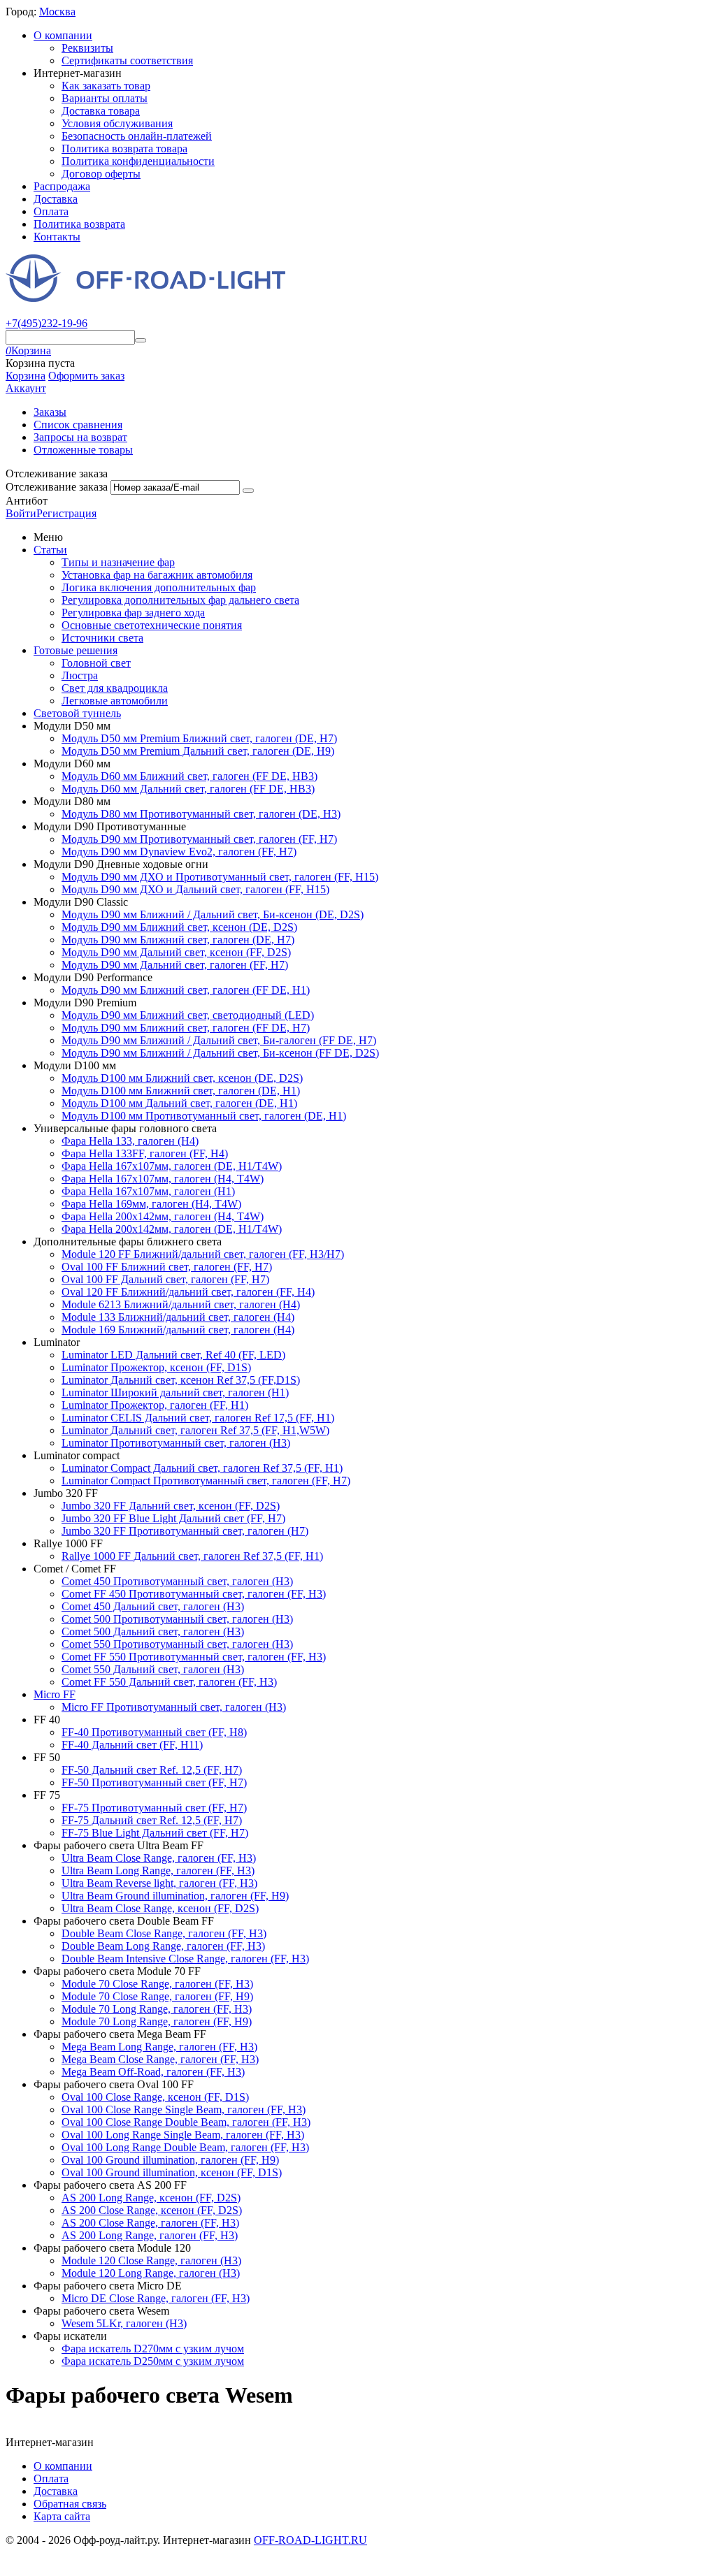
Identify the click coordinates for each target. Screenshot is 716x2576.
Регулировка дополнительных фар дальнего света (180, 600)
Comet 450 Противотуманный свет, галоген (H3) (177, 1581)
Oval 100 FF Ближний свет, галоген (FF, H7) (167, 1267)
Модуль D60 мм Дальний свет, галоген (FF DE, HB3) (188, 789)
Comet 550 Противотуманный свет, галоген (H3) (177, 1644)
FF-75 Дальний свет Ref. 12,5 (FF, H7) (152, 1820)
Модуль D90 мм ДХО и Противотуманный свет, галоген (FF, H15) (220, 877)
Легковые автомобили (115, 701)
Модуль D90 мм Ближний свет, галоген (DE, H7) (178, 940)
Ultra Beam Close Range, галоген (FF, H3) (159, 1858)
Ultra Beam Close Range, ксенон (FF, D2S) (160, 1908)
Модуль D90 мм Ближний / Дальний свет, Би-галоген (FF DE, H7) (219, 1040)
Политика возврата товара (124, 149)
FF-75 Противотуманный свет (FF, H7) (154, 1808)
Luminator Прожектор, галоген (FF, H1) (155, 1405)
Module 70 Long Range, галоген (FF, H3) (157, 2009)
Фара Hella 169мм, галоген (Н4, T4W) (151, 1204)
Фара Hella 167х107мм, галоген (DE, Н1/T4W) (172, 1166)
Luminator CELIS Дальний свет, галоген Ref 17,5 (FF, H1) (198, 1418)
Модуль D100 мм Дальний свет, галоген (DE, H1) (179, 1103)
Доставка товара (101, 111)
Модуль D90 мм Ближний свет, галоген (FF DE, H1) (186, 990)
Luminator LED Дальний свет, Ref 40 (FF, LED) (173, 1355)
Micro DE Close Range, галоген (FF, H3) (156, 2298)
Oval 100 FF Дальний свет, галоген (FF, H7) (165, 1279)
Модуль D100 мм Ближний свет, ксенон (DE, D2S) (182, 1078)
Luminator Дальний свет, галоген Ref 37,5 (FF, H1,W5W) (195, 1430)
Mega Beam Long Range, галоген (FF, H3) (159, 2047)
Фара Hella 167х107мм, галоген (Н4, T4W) (163, 1179)
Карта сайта (62, 2516)
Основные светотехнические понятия (152, 625)
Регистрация (66, 513)
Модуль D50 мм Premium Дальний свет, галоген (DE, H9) (198, 751)
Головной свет (96, 663)
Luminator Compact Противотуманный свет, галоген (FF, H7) (206, 1481)
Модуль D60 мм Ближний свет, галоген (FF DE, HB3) (189, 776)
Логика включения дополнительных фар (159, 587)
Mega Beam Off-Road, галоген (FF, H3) (153, 2072)
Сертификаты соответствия (127, 60)
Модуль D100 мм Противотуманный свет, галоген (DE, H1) (204, 1116)
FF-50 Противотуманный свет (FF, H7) (154, 1782)
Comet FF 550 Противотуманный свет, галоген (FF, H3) (194, 1657)
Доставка (56, 199)
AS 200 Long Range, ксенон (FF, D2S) (151, 2198)
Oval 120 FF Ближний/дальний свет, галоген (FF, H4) (188, 1292)
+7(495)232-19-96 (46, 323)
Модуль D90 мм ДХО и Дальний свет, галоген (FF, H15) (195, 889)
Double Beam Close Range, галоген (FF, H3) (164, 1933)
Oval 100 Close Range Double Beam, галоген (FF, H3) (186, 2122)
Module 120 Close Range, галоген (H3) (151, 2260)
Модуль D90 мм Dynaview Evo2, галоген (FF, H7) (179, 852)
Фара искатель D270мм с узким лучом (153, 2349)
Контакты (57, 237)
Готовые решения (76, 650)
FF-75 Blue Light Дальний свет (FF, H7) (155, 1833)
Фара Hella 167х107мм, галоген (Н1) (148, 1191)
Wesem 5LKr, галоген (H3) (124, 2323)
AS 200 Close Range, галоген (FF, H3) (150, 2223)
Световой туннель (77, 713)
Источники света (102, 638)
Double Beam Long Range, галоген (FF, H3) (163, 1946)
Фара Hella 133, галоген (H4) (130, 1141)
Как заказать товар (106, 86)
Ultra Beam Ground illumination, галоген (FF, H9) (175, 1896)
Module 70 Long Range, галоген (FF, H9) (157, 2021)
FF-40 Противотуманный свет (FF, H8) (154, 1732)
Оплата (51, 211)
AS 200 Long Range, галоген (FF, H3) (150, 2235)
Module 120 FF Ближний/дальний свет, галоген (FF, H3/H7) (203, 1254)
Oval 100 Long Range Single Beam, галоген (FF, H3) (183, 2135)
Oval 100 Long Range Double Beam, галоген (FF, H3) (185, 2147)
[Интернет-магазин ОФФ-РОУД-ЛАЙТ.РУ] (145, 298)
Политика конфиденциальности (138, 161)
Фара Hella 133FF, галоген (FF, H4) (145, 1153)
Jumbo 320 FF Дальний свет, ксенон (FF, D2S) (171, 1506)
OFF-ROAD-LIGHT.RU (310, 2540)
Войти (21, 513)
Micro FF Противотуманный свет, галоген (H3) (174, 1707)
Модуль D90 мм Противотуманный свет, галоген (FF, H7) (199, 839)
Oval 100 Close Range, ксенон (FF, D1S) (155, 2097)
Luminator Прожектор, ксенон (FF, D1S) (156, 1367)
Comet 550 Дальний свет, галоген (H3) (153, 1669)
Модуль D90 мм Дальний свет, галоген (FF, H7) (175, 965)
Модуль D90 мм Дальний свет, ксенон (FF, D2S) (176, 952)
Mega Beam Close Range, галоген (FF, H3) (160, 2059)
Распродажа (62, 186)
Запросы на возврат (80, 437)
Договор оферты (101, 174)
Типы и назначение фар (118, 562)
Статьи (50, 550)
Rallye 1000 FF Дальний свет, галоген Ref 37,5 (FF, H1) (192, 1556)
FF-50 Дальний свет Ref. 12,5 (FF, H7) (152, 1770)
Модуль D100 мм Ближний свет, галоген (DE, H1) (181, 1091)
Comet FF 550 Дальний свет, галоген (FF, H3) (169, 1682)
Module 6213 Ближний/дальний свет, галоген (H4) (181, 1304)
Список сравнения (78, 425)
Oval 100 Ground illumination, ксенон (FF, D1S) (172, 2172)
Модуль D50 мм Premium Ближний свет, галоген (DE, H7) (199, 738)
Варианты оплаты (105, 98)
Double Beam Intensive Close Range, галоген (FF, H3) (185, 1959)
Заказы (50, 412)
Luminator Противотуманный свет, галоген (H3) (176, 1443)
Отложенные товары (83, 450)
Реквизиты (87, 48)
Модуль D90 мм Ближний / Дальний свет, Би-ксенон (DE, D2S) (213, 914)
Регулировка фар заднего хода (133, 613)
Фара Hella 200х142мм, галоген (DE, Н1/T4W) (172, 1229)
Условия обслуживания (117, 123)
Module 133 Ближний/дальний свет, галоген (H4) (178, 1317)
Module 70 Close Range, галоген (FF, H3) (157, 1984)
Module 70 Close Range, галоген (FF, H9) (157, 1996)
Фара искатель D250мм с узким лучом (153, 2361)
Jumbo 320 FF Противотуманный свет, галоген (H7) (185, 1531)
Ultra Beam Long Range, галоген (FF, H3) (158, 1871)
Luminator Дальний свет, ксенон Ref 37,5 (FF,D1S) (181, 1380)
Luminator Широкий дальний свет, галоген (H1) (175, 1392)
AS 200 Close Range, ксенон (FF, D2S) (152, 2210)
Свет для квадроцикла (115, 688)
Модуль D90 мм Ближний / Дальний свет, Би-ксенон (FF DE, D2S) (220, 1053)
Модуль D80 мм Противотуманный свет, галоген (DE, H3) (201, 814)
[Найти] (141, 340)
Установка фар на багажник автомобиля (157, 575)
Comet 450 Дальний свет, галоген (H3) (153, 1606)
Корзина (26, 376)
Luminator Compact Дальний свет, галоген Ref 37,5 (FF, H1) (202, 1468)
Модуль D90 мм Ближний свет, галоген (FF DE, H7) (186, 1028)
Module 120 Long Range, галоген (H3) (151, 2273)
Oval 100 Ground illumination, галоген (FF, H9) (170, 2160)
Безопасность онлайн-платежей (137, 136)
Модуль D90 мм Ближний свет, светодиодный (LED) (188, 1015)
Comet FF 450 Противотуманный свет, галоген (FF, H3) (194, 1594)
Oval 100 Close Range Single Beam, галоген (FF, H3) (184, 2110)
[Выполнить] (248, 491)
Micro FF (55, 1694)
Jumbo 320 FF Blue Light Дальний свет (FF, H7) (173, 1518)
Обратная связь (70, 2504)
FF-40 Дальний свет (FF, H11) (132, 1745)
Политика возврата (79, 224)
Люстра (80, 675)
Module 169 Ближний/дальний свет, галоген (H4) (178, 1330)
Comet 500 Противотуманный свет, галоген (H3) (177, 1619)
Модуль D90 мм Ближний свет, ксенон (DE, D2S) (179, 927)
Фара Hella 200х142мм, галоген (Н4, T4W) (163, 1216)
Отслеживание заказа (57, 487)
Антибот (27, 501)
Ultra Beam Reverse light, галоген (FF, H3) (159, 1883)
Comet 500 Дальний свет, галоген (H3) (153, 1631)
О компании (63, 35)
